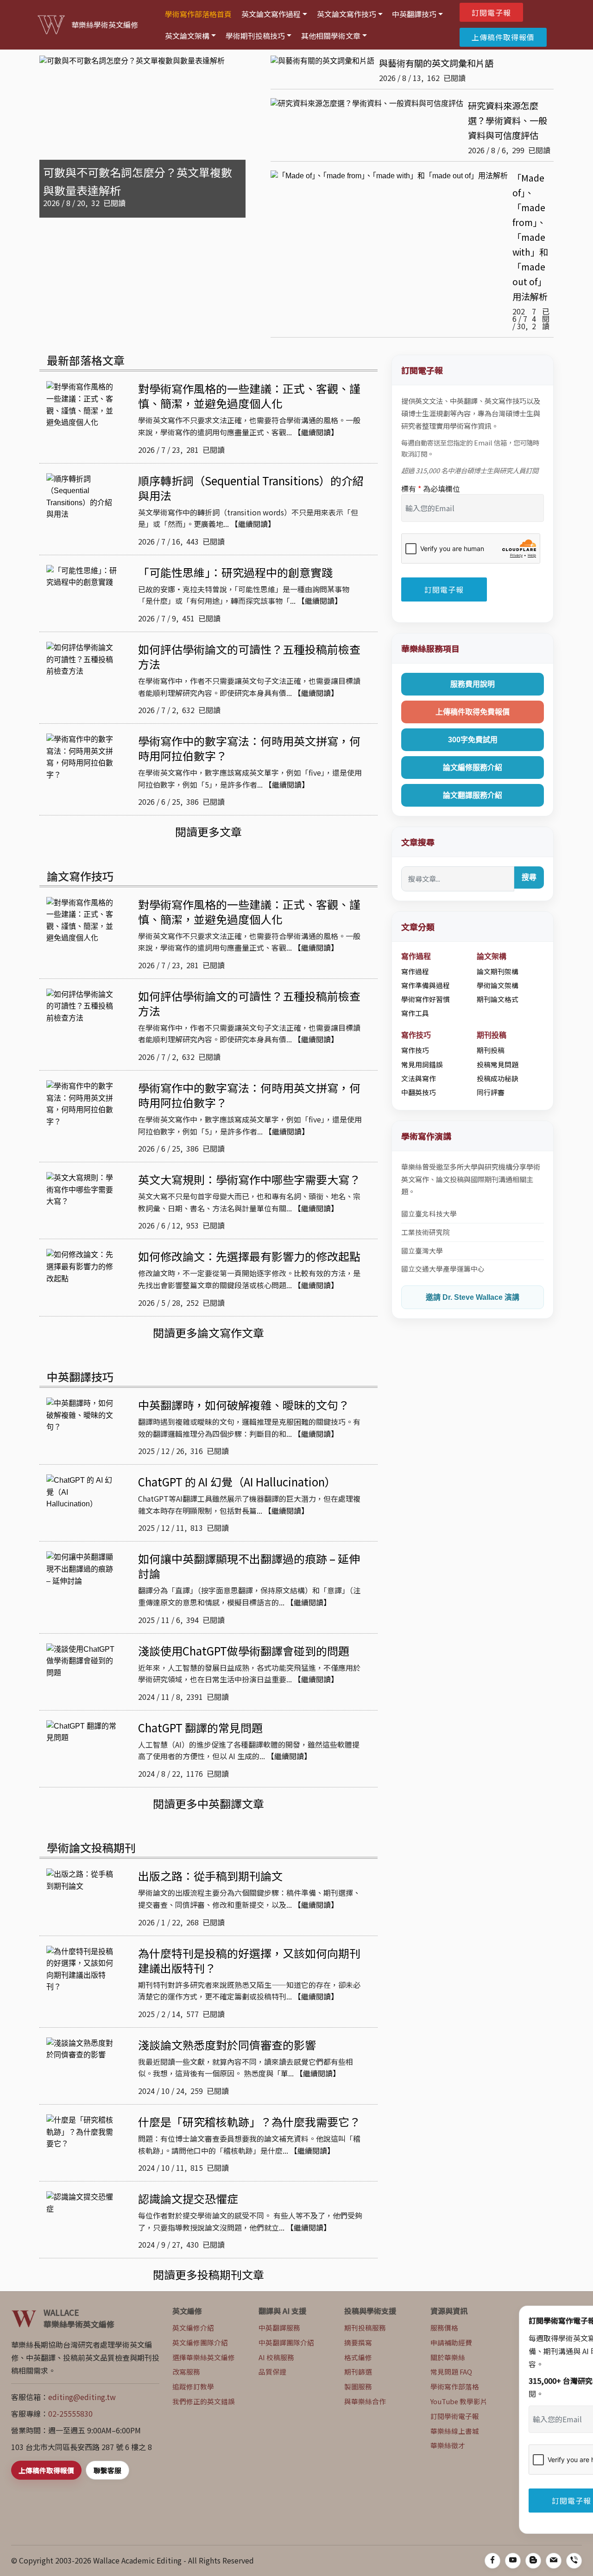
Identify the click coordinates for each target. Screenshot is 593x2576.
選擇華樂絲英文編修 (204, 2357)
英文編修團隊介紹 (200, 2342)
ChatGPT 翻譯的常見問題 (200, 1727)
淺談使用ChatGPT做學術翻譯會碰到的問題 (244, 1651)
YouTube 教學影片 (459, 2401)
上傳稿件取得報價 (503, 37)
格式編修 (358, 2357)
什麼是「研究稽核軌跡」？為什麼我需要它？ (249, 2122)
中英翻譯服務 (279, 2328)
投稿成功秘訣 (498, 1078)
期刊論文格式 (498, 999)
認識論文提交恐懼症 (188, 2198)
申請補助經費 (451, 2342)
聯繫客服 (107, 2470)
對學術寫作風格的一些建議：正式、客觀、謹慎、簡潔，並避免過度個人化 (249, 396)
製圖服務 (358, 2386)
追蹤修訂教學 (193, 2386)
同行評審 (491, 1092)
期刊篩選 (358, 2372)
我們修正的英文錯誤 (204, 2401)
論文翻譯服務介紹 (473, 795)
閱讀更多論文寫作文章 (208, 1332)
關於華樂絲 (448, 2357)
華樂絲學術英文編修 (105, 25)
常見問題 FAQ (451, 2372)
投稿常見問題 (498, 1064)
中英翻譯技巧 (414, 14)
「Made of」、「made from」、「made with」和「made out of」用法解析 (530, 237)
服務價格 (444, 2328)
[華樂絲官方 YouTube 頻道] (513, 2561)
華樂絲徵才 (448, 2445)
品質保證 (272, 2372)
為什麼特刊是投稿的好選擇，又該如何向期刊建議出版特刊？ (249, 1960)
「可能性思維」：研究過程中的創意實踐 (235, 572)
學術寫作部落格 (455, 2386)
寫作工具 (415, 1013)
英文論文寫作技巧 (347, 14)
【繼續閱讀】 (316, 432)
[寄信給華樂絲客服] (554, 2561)
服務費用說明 (473, 684)
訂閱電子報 (491, 13)
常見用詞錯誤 (422, 1064)
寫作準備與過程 (426, 985)
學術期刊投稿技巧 (255, 36)
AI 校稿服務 (276, 2357)
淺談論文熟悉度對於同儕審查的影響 (227, 2045)
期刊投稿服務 (365, 2328)
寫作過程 (415, 971)
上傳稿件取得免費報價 (473, 712)
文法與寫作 (419, 1078)
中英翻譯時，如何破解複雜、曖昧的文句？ (244, 1405)
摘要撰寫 (358, 2342)
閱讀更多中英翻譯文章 (208, 1803)
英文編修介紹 (193, 2328)
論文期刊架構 (498, 971)
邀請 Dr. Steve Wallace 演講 (473, 1297)
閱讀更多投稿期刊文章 (208, 2274)
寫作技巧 (415, 1050)
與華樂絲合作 (365, 2401)
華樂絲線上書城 (455, 2431)
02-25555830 (70, 2413)
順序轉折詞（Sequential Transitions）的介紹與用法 (251, 488)
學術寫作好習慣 (426, 999)
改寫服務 (186, 2372)
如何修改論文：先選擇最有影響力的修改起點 (249, 1256)
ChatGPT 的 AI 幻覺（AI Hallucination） (237, 1482)
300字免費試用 (473, 740)
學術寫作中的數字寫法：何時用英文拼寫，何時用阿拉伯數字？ (249, 748)
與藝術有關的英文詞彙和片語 (436, 63)
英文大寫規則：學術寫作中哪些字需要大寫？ (249, 1179)
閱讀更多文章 (208, 831)
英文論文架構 (187, 36)
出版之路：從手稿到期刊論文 (210, 1876)
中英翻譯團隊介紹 (286, 2342)
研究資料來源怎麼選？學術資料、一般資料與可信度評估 (508, 120)
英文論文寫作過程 (271, 14)
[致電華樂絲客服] (574, 2561)
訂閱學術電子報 (455, 2416)
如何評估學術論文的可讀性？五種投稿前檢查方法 (249, 656)
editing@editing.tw (82, 2397)
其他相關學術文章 (331, 36)
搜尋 (529, 877)
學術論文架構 (498, 985)
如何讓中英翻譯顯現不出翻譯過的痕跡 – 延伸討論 (249, 1566)
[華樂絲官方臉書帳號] (492, 2561)
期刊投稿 (491, 1050)
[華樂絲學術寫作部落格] (533, 2561)
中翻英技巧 (419, 1092)
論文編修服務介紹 (473, 768)
